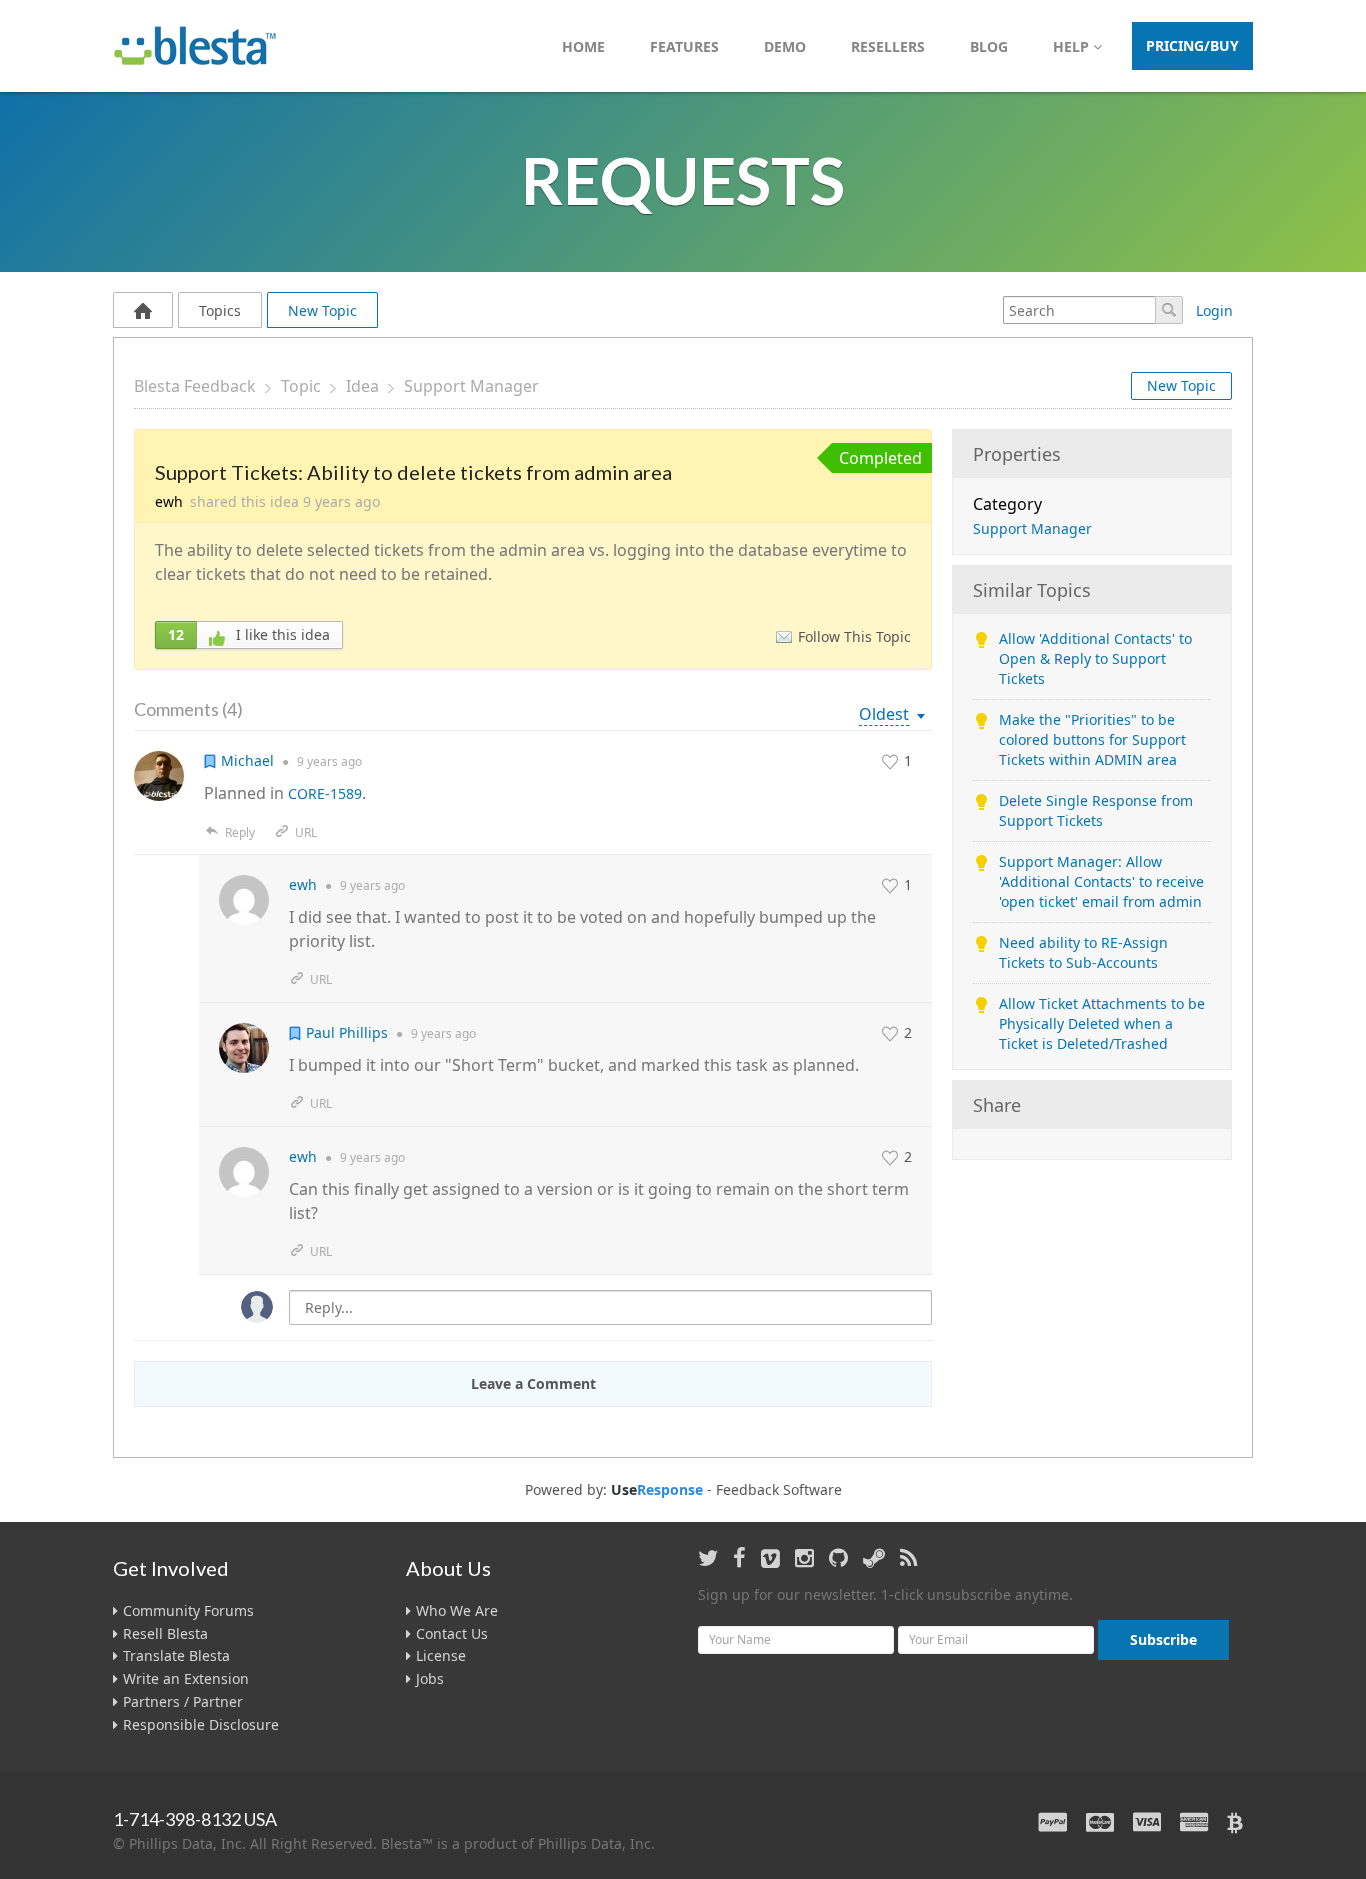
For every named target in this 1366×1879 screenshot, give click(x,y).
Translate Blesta (176, 1655)
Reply (240, 832)
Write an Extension (186, 1678)
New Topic (322, 310)
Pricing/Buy (1192, 45)
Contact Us (452, 1633)
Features (684, 46)
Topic (301, 386)
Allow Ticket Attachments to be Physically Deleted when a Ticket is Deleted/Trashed (1102, 1023)
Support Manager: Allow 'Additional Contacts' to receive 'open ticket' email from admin (1101, 881)
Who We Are (457, 1610)
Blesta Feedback (195, 386)
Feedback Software (779, 1490)
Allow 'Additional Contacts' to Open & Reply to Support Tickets (1095, 658)
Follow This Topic (854, 636)
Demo (785, 46)
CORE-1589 (325, 793)
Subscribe (1163, 1639)
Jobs (430, 1678)
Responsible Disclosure (201, 1724)
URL (306, 832)
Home (583, 46)
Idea (362, 386)
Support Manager (471, 386)
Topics (220, 310)
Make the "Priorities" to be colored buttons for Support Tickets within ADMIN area (1092, 739)
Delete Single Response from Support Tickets (1096, 810)
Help (1073, 46)
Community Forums (188, 1610)
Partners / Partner (183, 1701)
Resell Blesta (165, 1633)
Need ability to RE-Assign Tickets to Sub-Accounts (1083, 952)
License (441, 1655)
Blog (989, 46)
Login (1214, 310)
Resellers (888, 46)
